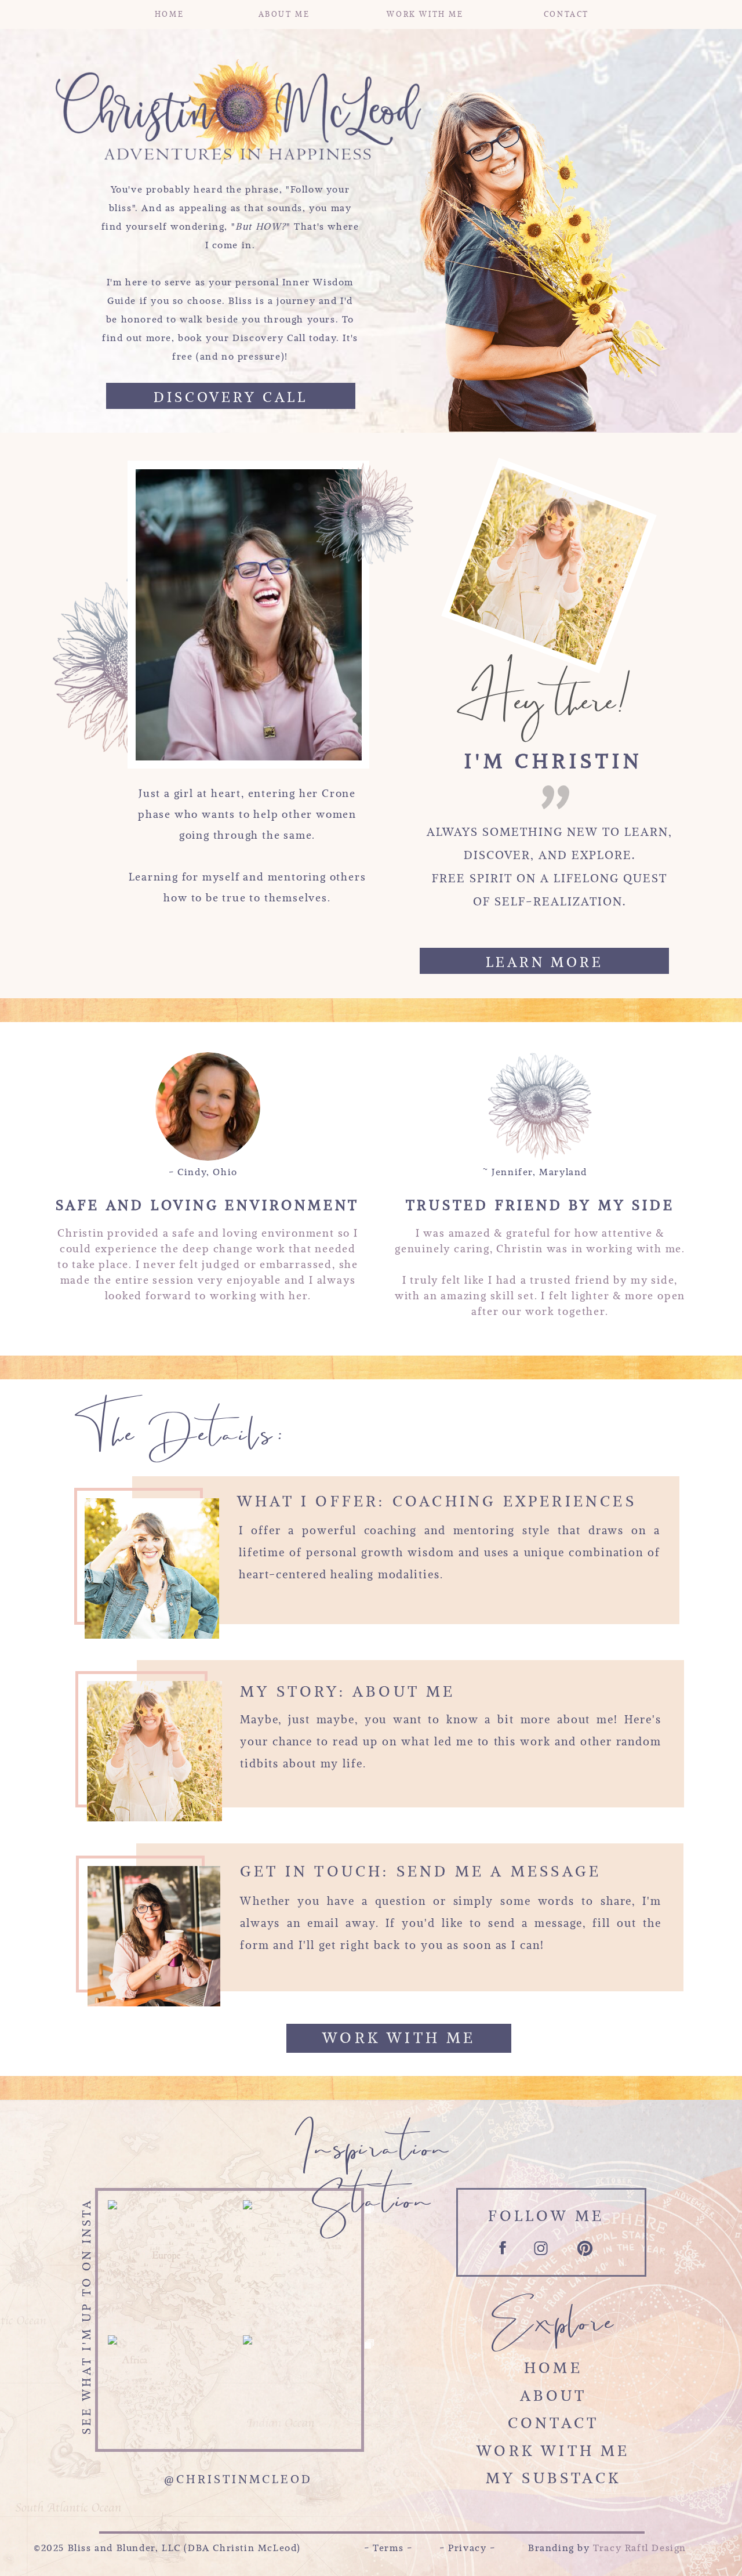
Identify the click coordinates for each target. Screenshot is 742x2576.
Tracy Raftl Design (640, 2548)
